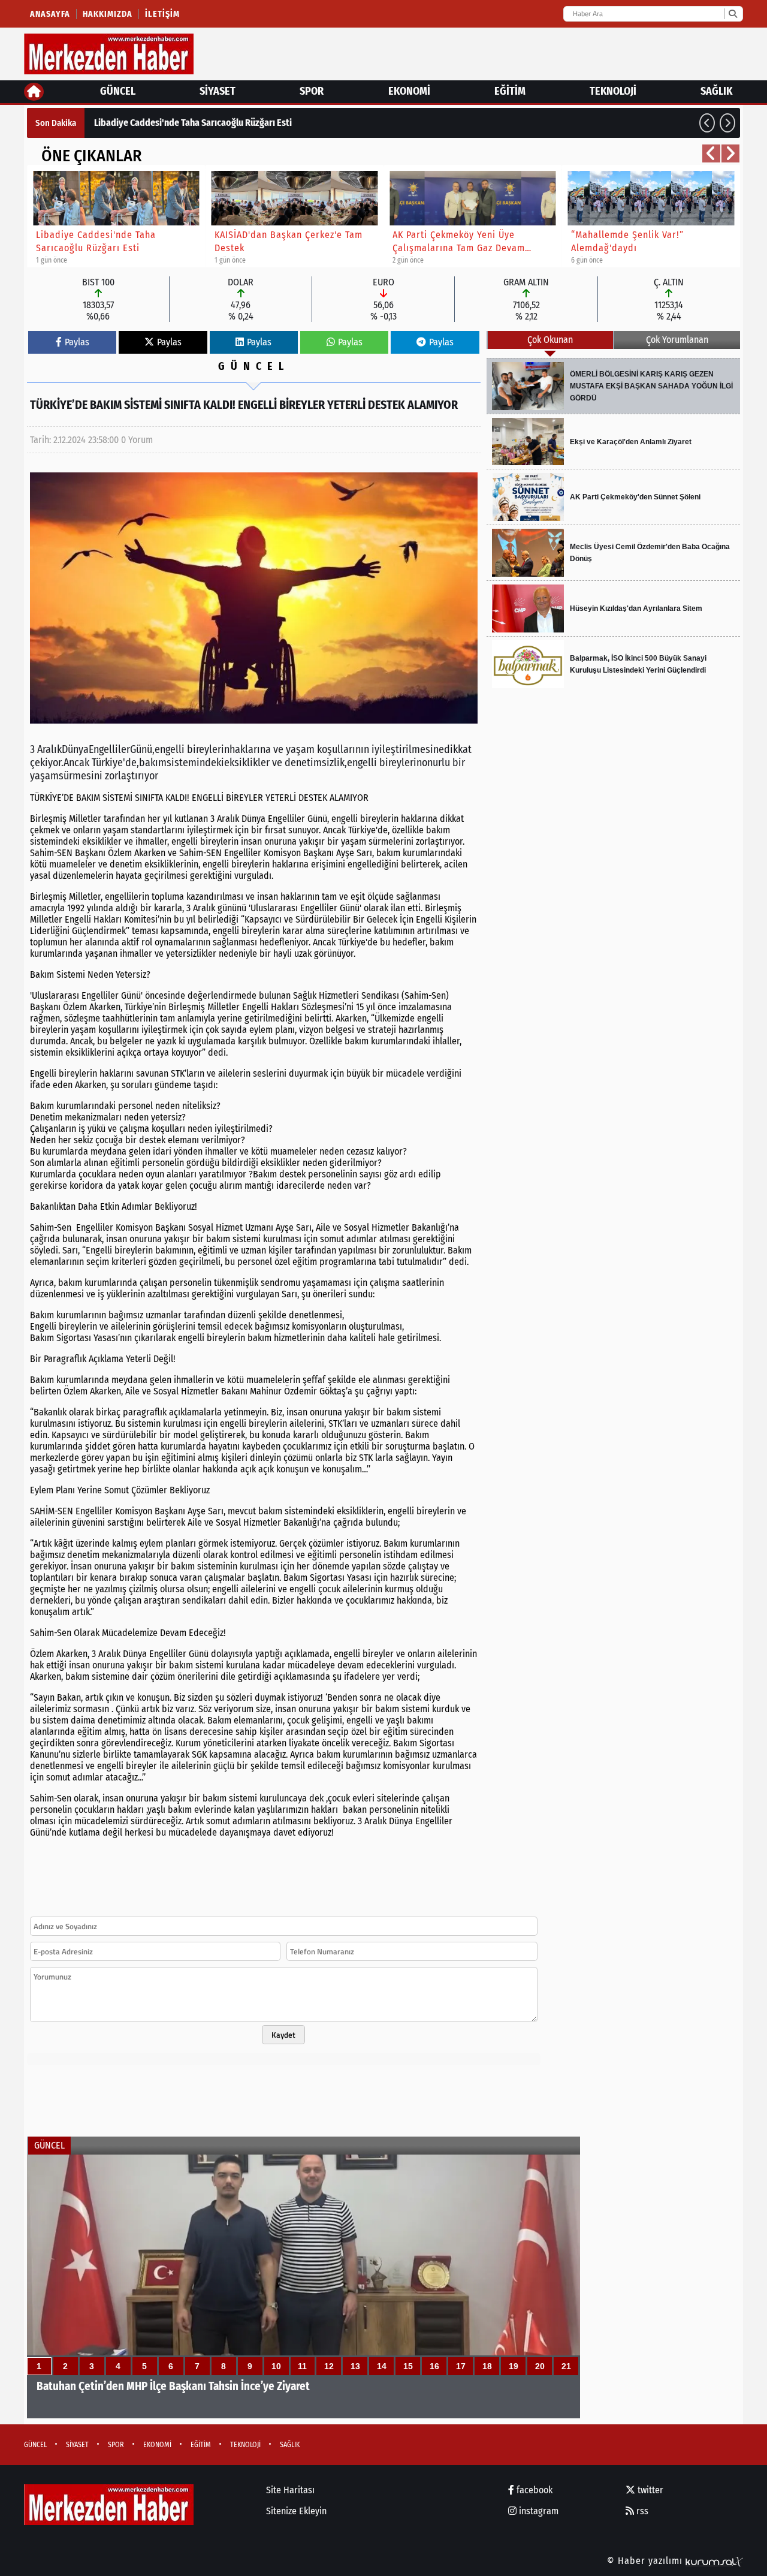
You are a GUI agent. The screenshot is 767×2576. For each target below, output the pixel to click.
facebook (533, 2490)
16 (434, 2366)
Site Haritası (290, 2490)
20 (540, 2366)
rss (641, 2511)
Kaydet (283, 2035)
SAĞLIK (716, 91)
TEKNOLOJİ (613, 91)
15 (408, 2366)
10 (276, 2366)
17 (461, 2366)
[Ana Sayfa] (34, 92)
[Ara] (733, 14)
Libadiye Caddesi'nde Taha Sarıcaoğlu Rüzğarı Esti (193, 123)
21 (566, 2366)
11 (302, 2366)
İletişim (162, 14)
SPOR (312, 91)
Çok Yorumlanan (677, 340)
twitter (649, 2490)
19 (514, 2366)
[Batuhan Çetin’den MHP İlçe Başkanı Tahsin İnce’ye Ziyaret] (304, 2286)
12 (329, 2366)
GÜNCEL (118, 91)
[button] (707, 123)
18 (487, 2366)
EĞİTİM (510, 91)
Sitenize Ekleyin (296, 2511)
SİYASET (218, 91)
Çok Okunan (550, 340)
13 (355, 2366)
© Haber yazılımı (646, 2561)
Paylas (77, 342)
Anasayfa (50, 14)
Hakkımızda (108, 14)
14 (382, 2366)
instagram (537, 2511)
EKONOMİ (409, 91)
